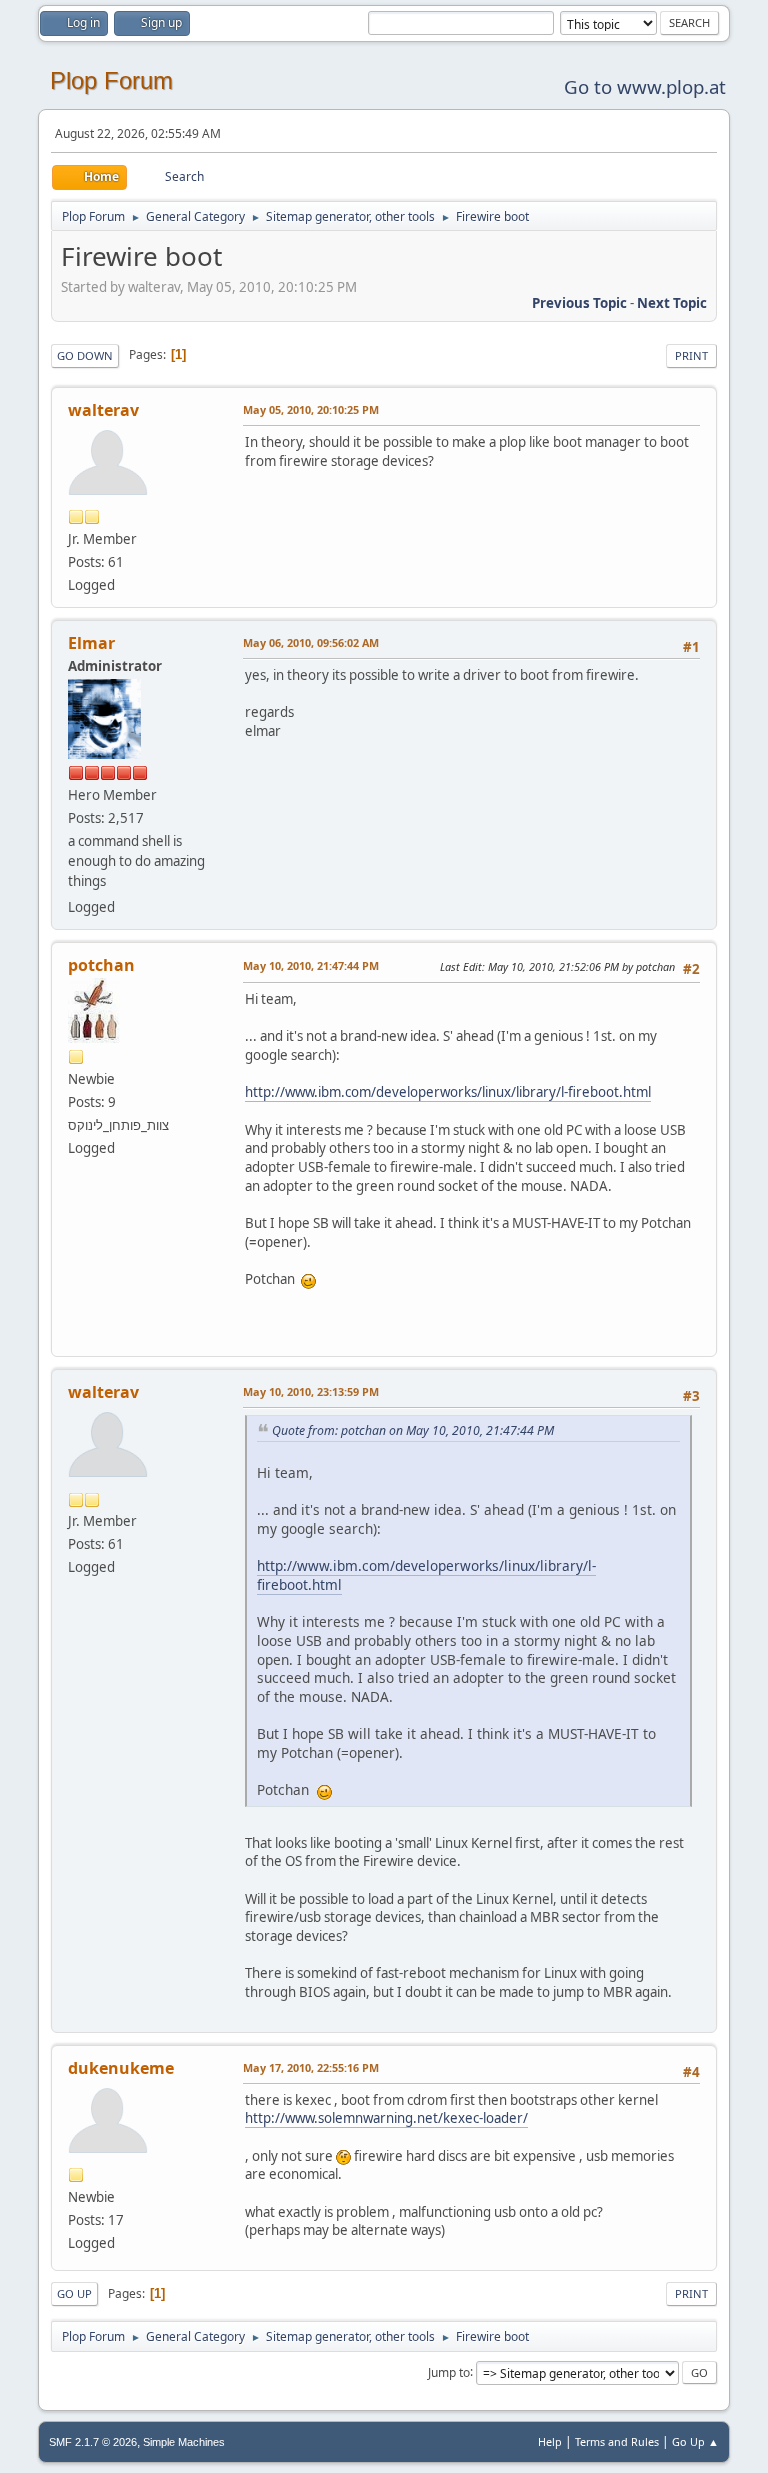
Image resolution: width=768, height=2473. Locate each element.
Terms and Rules (617, 2441)
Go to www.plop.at (645, 86)
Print (691, 355)
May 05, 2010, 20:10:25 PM (311, 409)
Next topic (672, 303)
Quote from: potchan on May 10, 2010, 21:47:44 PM (413, 1430)
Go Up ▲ (695, 2441)
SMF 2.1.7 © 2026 (93, 2442)
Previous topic (579, 303)
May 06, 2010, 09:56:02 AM (311, 642)
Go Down (85, 355)
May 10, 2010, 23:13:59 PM (311, 1391)
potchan (101, 965)
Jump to (449, 2371)
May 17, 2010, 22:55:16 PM (311, 2067)
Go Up (74, 2293)
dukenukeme (121, 2068)
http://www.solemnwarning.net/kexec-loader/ (386, 2118)
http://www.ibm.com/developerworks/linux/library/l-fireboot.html (448, 1092)
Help (550, 2441)
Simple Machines (184, 2442)
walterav (103, 410)
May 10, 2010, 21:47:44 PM (311, 965)
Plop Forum (111, 80)
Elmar (91, 643)
